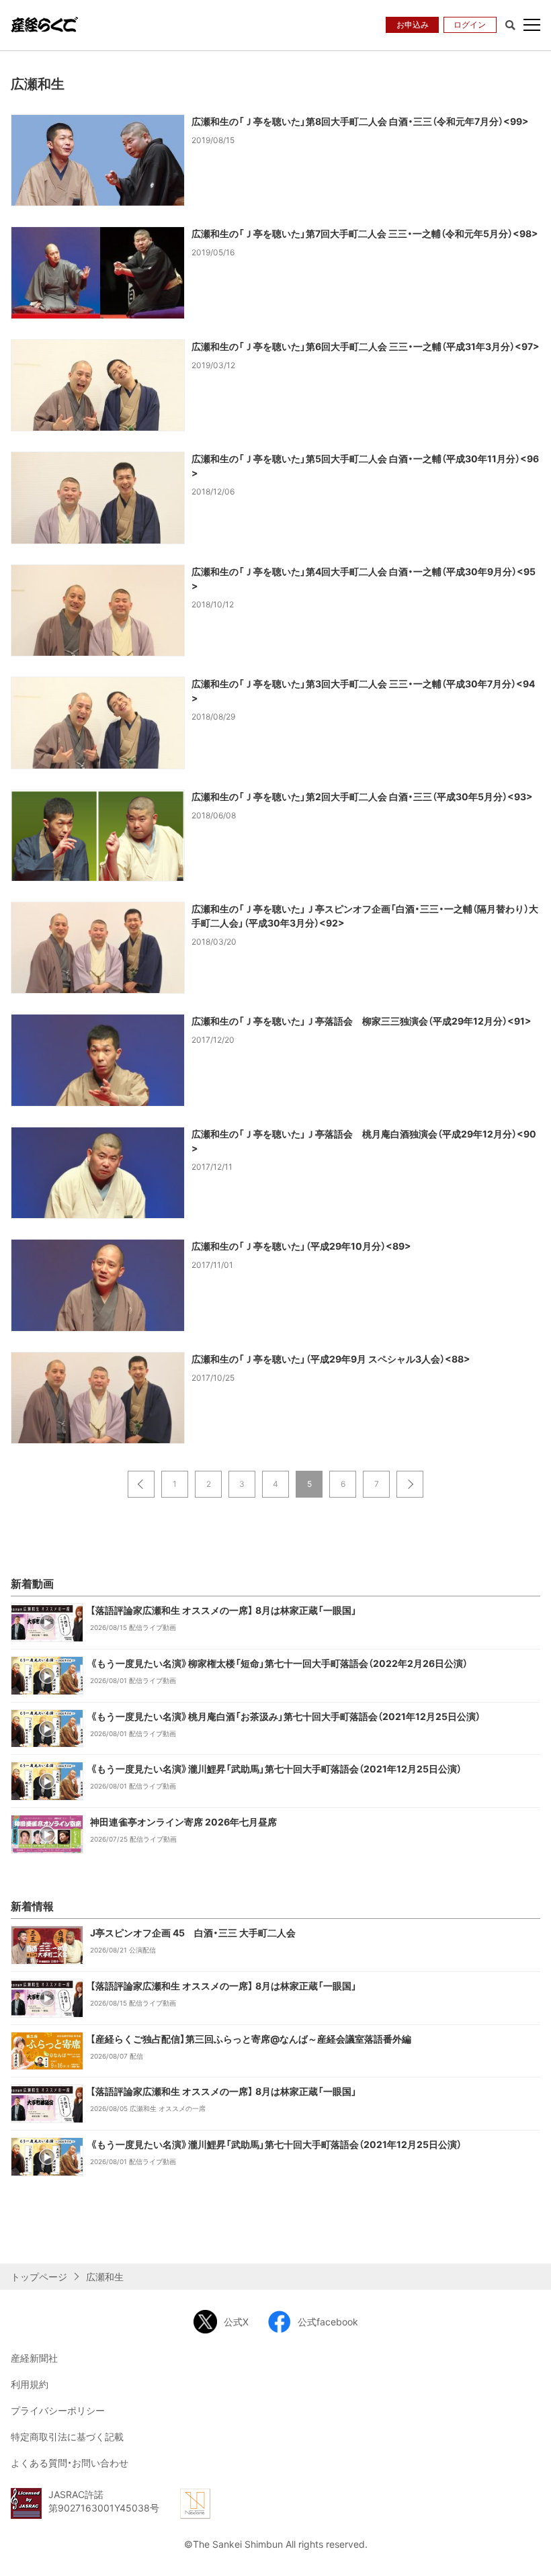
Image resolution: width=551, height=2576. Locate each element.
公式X (236, 2322)
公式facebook (328, 2322)
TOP (531, 2554)
